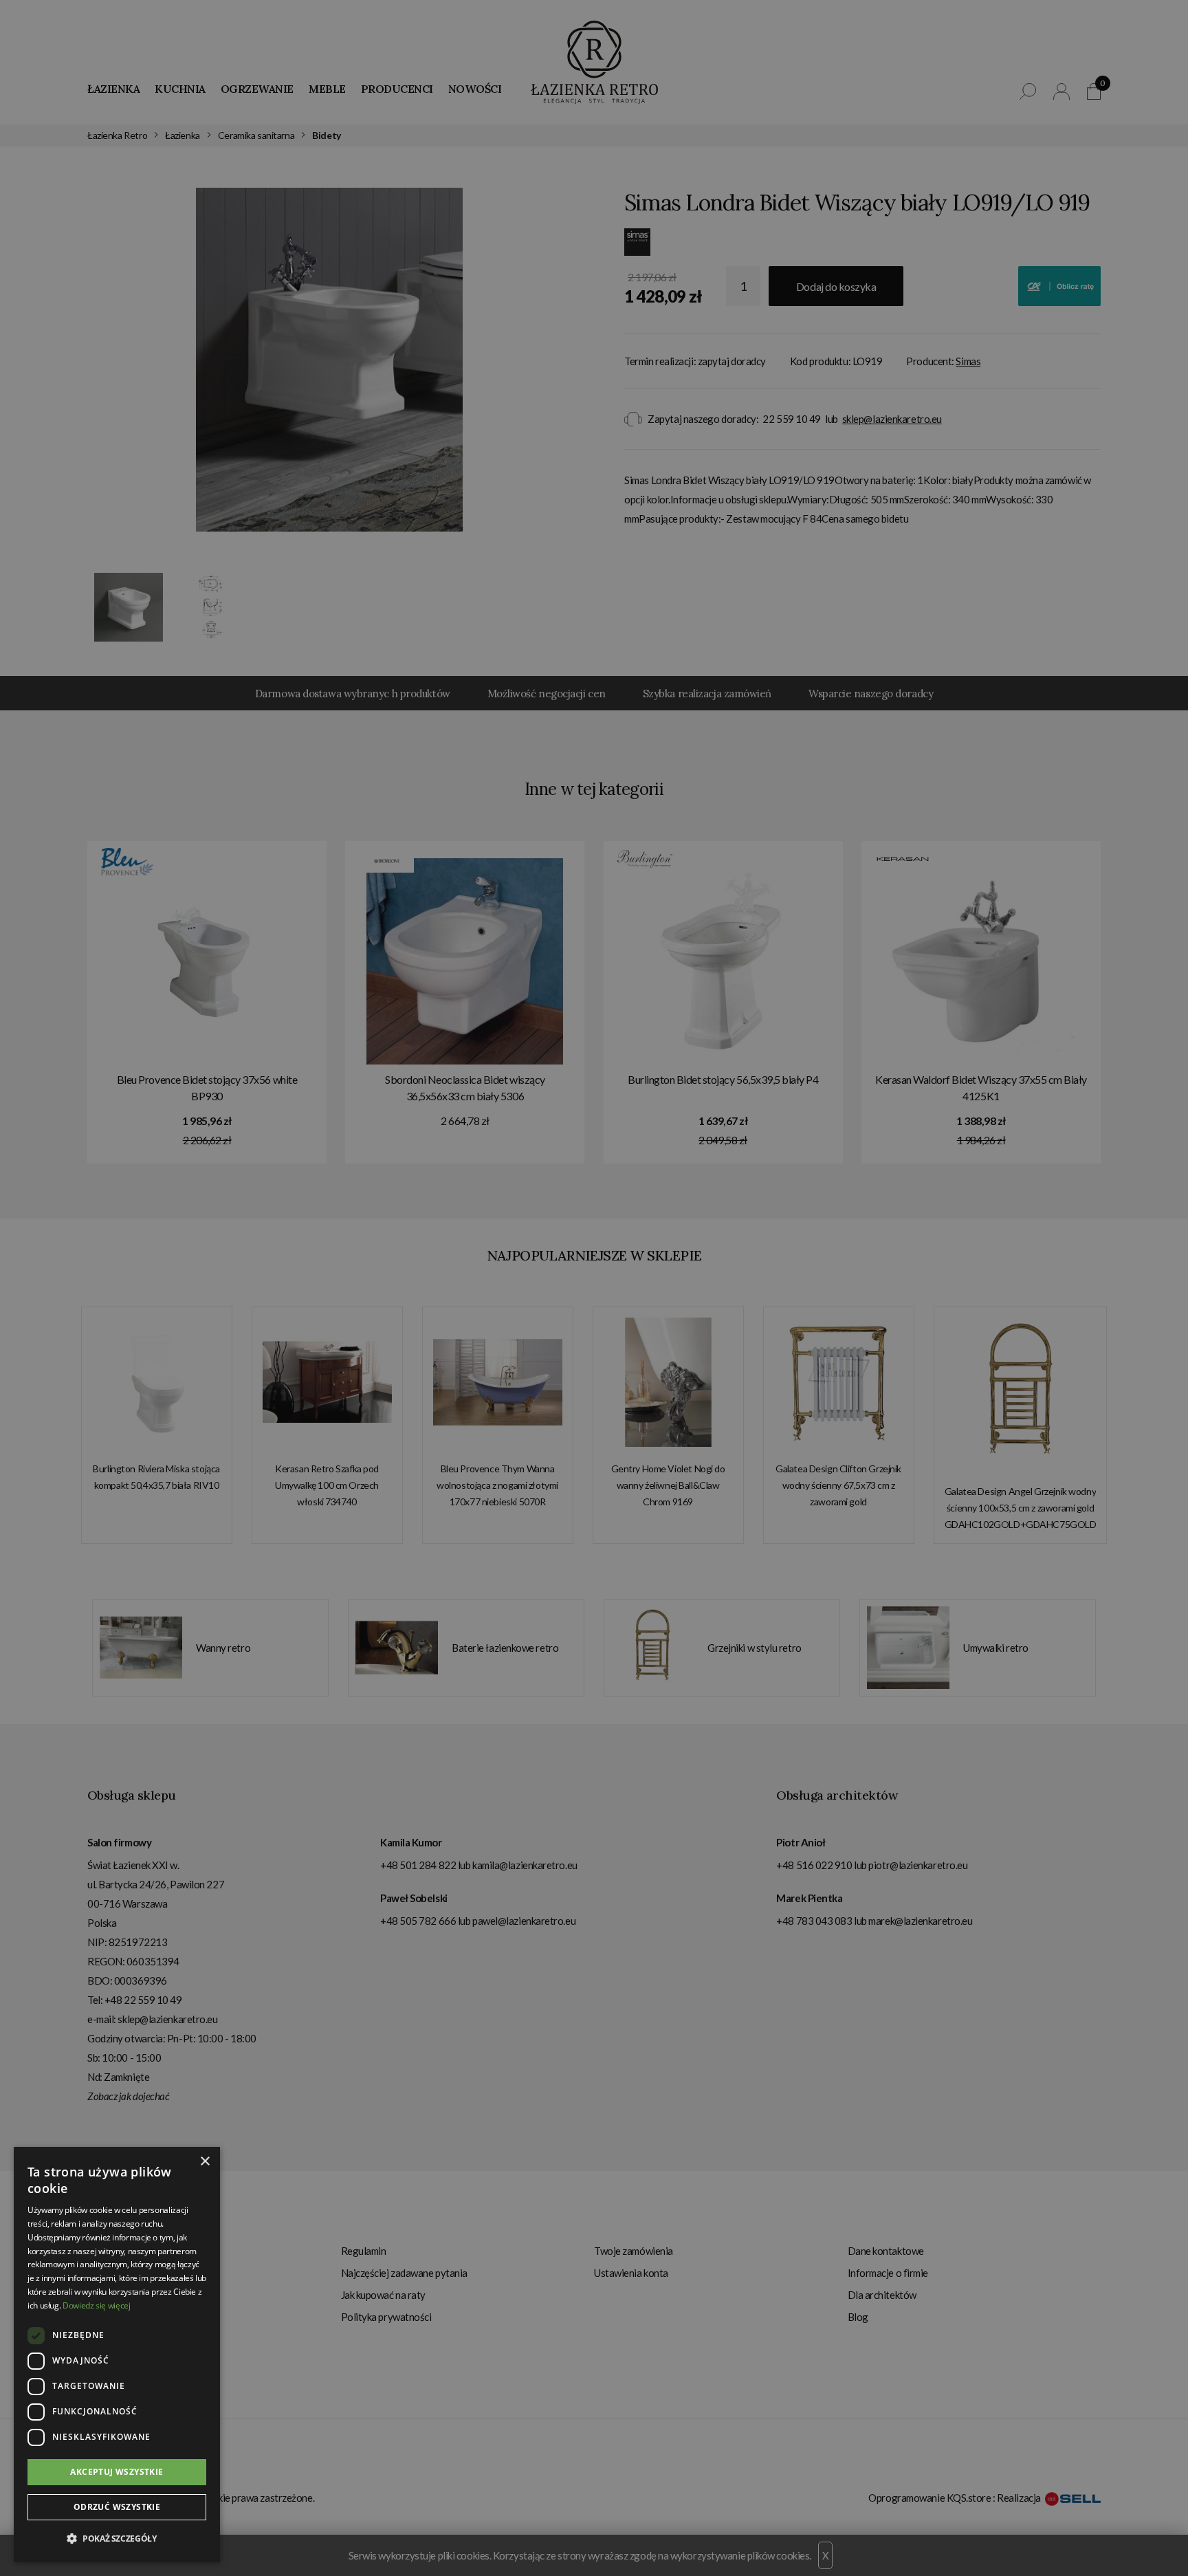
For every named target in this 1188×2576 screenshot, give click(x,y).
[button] (117, 2539)
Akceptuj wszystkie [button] (117, 2472)
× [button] (205, 2162)
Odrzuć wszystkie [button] (117, 2507)
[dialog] (594, 1288)
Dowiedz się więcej (97, 2305)
